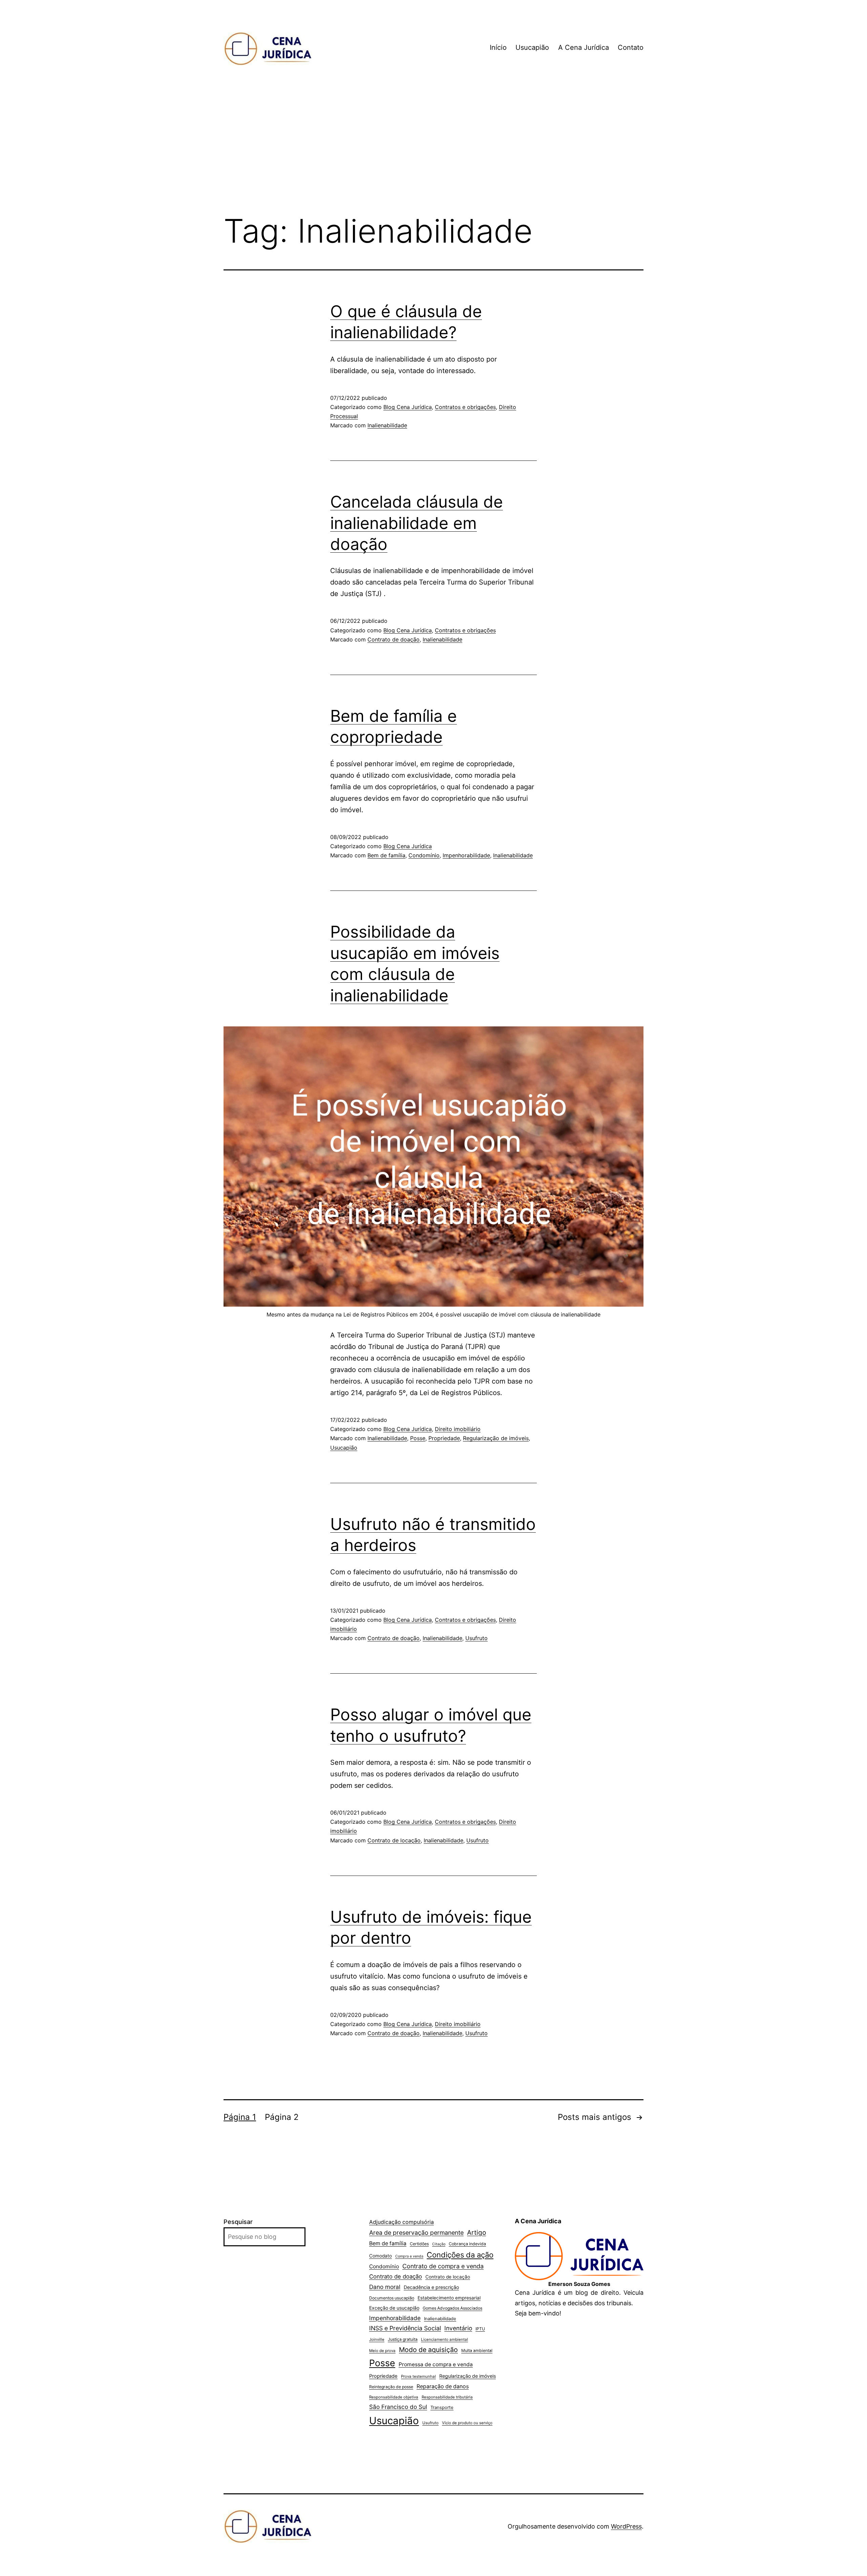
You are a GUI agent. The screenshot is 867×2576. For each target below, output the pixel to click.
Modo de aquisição (428, 2350)
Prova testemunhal (418, 2376)
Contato (631, 47)
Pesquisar (238, 2222)
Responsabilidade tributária (447, 2397)
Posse (418, 1438)
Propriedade (444, 1438)
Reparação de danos (443, 2386)
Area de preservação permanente (416, 2233)
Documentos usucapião (392, 2298)
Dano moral (385, 2287)
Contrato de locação (394, 1840)
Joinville (377, 2339)
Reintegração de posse (391, 2387)
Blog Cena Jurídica (408, 407)
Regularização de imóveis (496, 1438)
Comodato (380, 2256)
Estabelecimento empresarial (449, 2298)
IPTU (480, 2329)
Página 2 (282, 2117)
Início (498, 47)
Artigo (477, 2233)
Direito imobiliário (458, 1429)
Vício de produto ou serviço (467, 2423)
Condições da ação (460, 2255)
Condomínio (424, 855)
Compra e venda (409, 2256)
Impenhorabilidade (466, 855)
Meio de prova (382, 2351)
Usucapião (532, 47)
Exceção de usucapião (394, 2308)
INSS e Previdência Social (405, 2328)
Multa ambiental (477, 2350)
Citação (439, 2244)
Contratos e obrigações (465, 407)
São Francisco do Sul (398, 2407)
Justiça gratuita (403, 2339)
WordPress (626, 2526)
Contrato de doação (394, 639)
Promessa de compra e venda (436, 2364)
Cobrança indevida (467, 2244)
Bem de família (386, 855)
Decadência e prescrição (431, 2287)
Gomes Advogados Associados (452, 2308)
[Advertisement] (433, 152)
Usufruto (477, 1638)
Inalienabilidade (387, 425)
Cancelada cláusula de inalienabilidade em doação (417, 523)
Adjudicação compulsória (401, 2222)
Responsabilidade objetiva (394, 2397)
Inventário (458, 2328)
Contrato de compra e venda (443, 2266)
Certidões (419, 2244)
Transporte (442, 2407)
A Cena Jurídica (584, 47)
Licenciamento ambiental (445, 2339)
